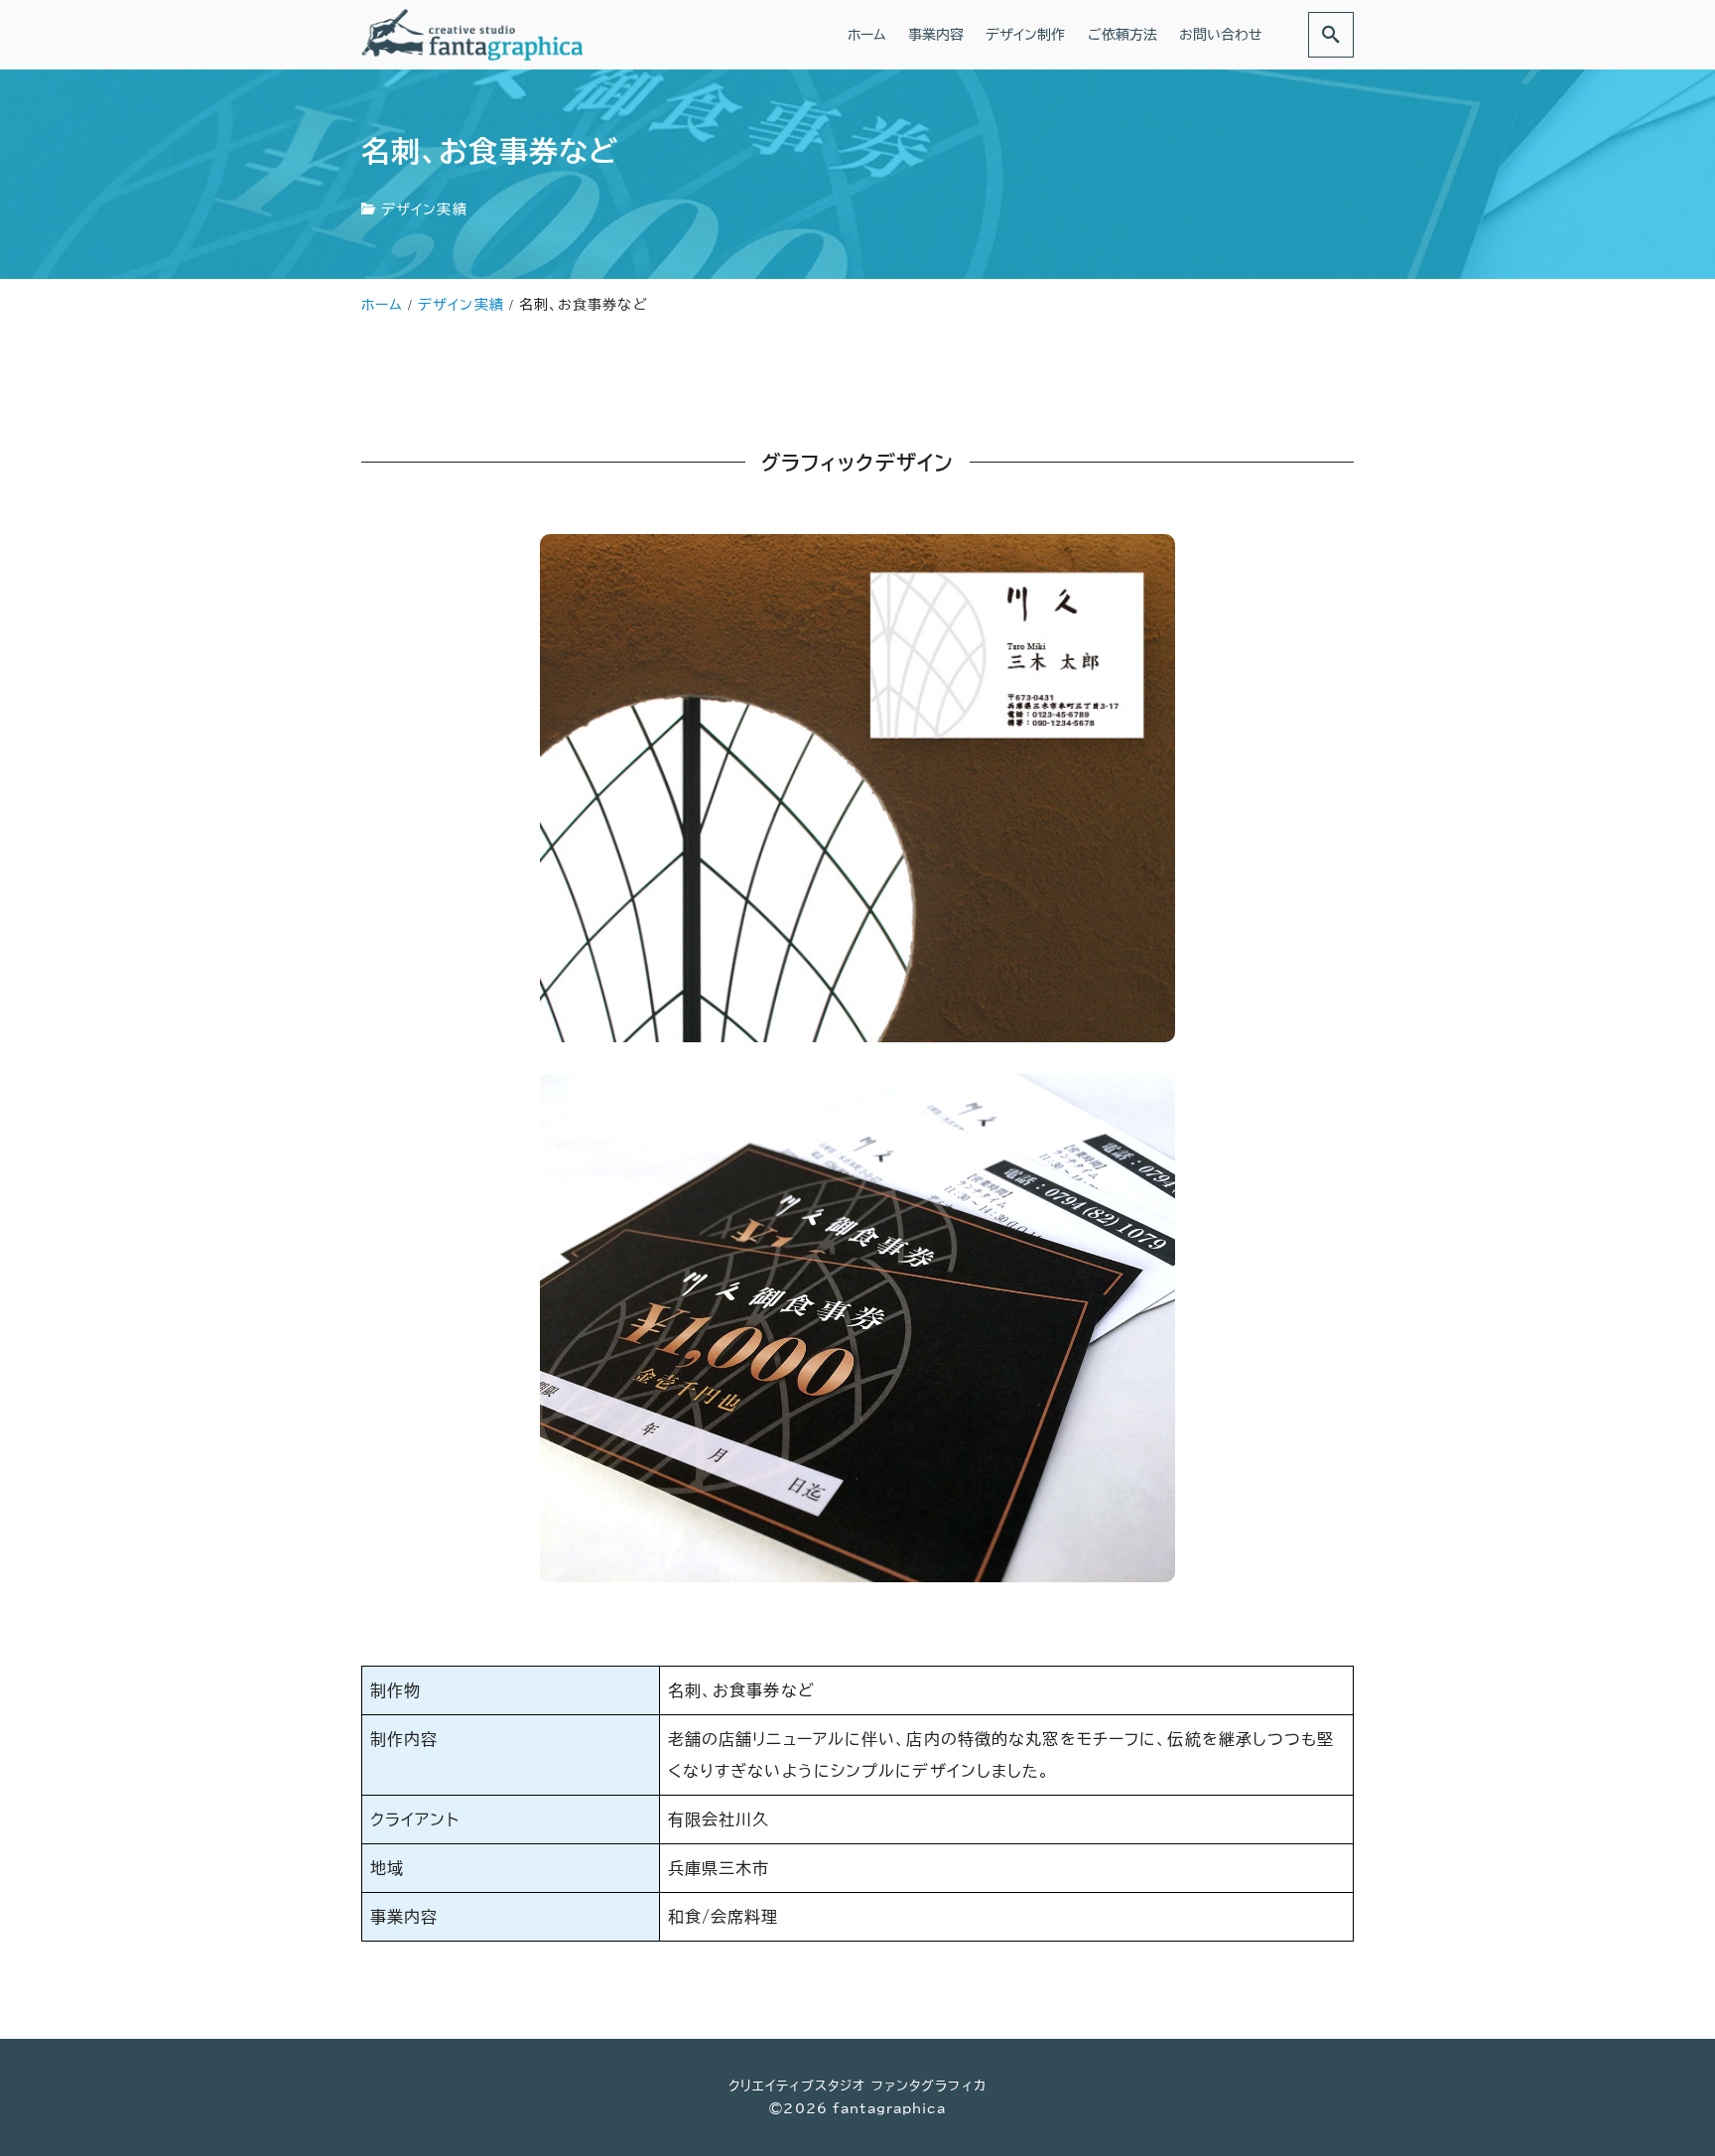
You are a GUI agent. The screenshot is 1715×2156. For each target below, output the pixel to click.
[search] (1331, 34)
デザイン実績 (424, 209)
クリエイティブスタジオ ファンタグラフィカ (857, 2086)
